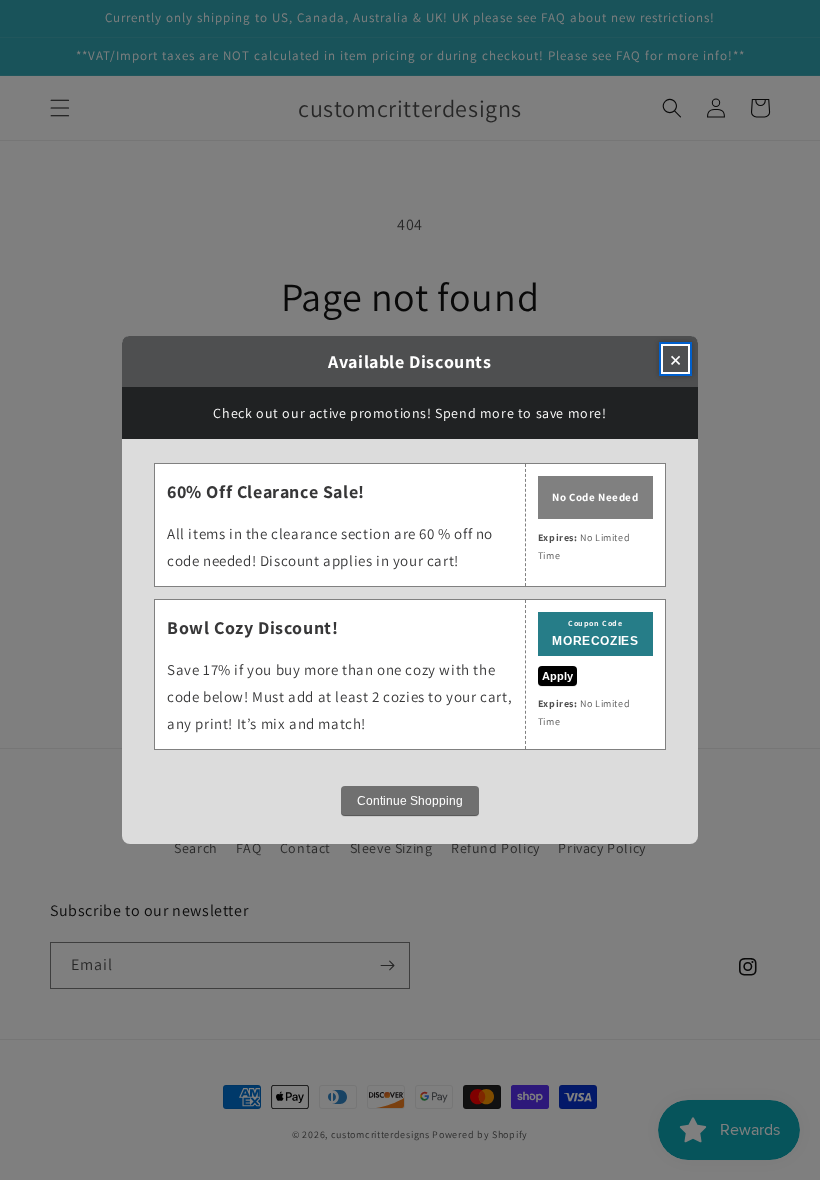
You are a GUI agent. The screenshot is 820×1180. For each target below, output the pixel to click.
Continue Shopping (410, 801)
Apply (557, 676)
